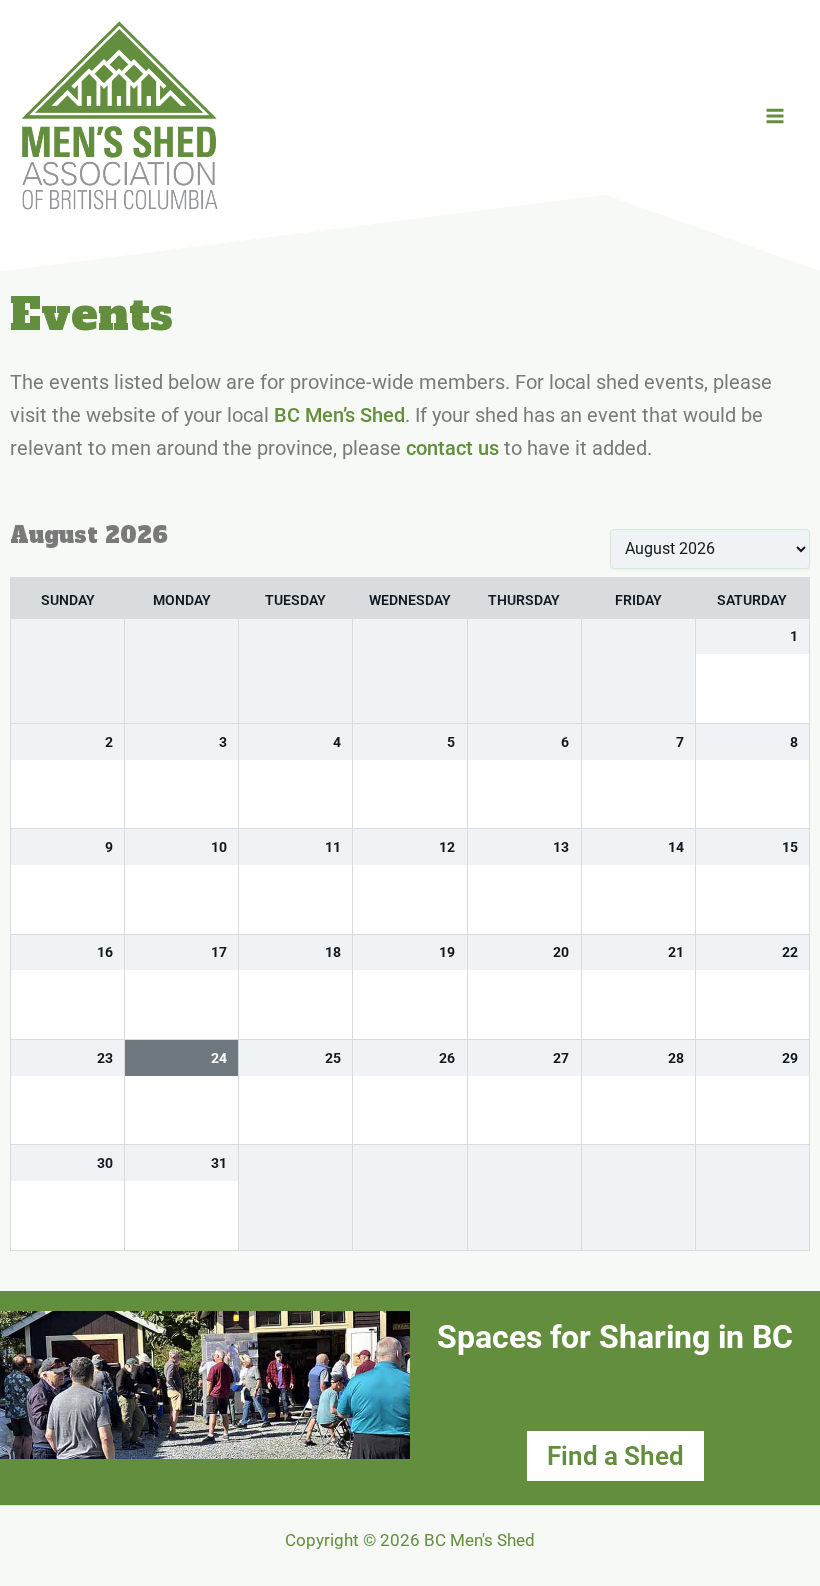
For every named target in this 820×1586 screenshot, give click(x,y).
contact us (452, 448)
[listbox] (710, 549)
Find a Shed (615, 1456)
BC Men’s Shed (339, 415)
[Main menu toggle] (775, 116)
